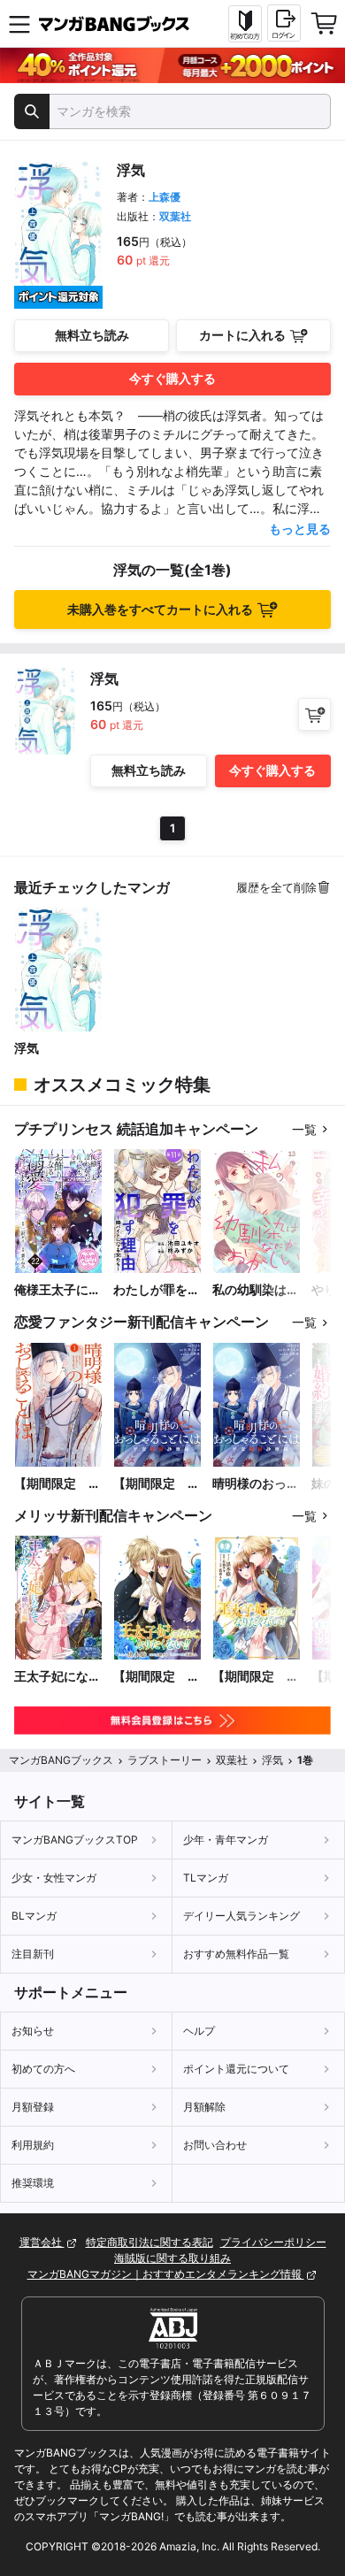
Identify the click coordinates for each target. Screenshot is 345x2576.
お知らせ (33, 2031)
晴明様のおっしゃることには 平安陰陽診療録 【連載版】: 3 (257, 1484)
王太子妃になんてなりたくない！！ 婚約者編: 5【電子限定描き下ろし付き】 (58, 1677)
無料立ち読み (92, 335)
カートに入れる (242, 335)
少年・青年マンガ (226, 1840)
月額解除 (204, 2107)
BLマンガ (34, 1916)
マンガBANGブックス (61, 1760)
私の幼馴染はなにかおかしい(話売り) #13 (256, 1290)
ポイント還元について (236, 2069)
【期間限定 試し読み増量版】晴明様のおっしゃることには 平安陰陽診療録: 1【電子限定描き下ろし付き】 (57, 1484)
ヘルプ (199, 2031)
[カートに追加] (314, 714)
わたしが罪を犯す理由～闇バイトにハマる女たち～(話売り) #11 (157, 1290)
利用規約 (33, 2145)
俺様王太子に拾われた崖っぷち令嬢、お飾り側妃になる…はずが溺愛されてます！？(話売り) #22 (58, 1290)
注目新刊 (33, 1954)
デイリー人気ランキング (241, 1916)
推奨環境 (33, 2183)
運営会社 (42, 2242)
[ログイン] (284, 23)
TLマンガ (206, 1878)
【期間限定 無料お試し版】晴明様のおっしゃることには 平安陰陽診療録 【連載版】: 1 (157, 1484)
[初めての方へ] (245, 24)
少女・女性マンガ (54, 1878)
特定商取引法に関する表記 (149, 2242)
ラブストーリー (165, 1760)
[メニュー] (19, 24)
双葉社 (175, 216)
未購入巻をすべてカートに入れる (160, 609)
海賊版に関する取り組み (172, 2258)
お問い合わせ (215, 2145)
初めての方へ (43, 2069)
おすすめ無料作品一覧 (236, 1954)
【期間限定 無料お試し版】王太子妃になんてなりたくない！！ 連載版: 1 (157, 1677)
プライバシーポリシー (273, 2242)
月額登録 (33, 2107)
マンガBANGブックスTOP (75, 1840)
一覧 (304, 1129)
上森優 (165, 197)
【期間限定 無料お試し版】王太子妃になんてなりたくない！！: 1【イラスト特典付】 (256, 1677)
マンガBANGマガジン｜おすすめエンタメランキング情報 (166, 2274)
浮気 (27, 1048)
